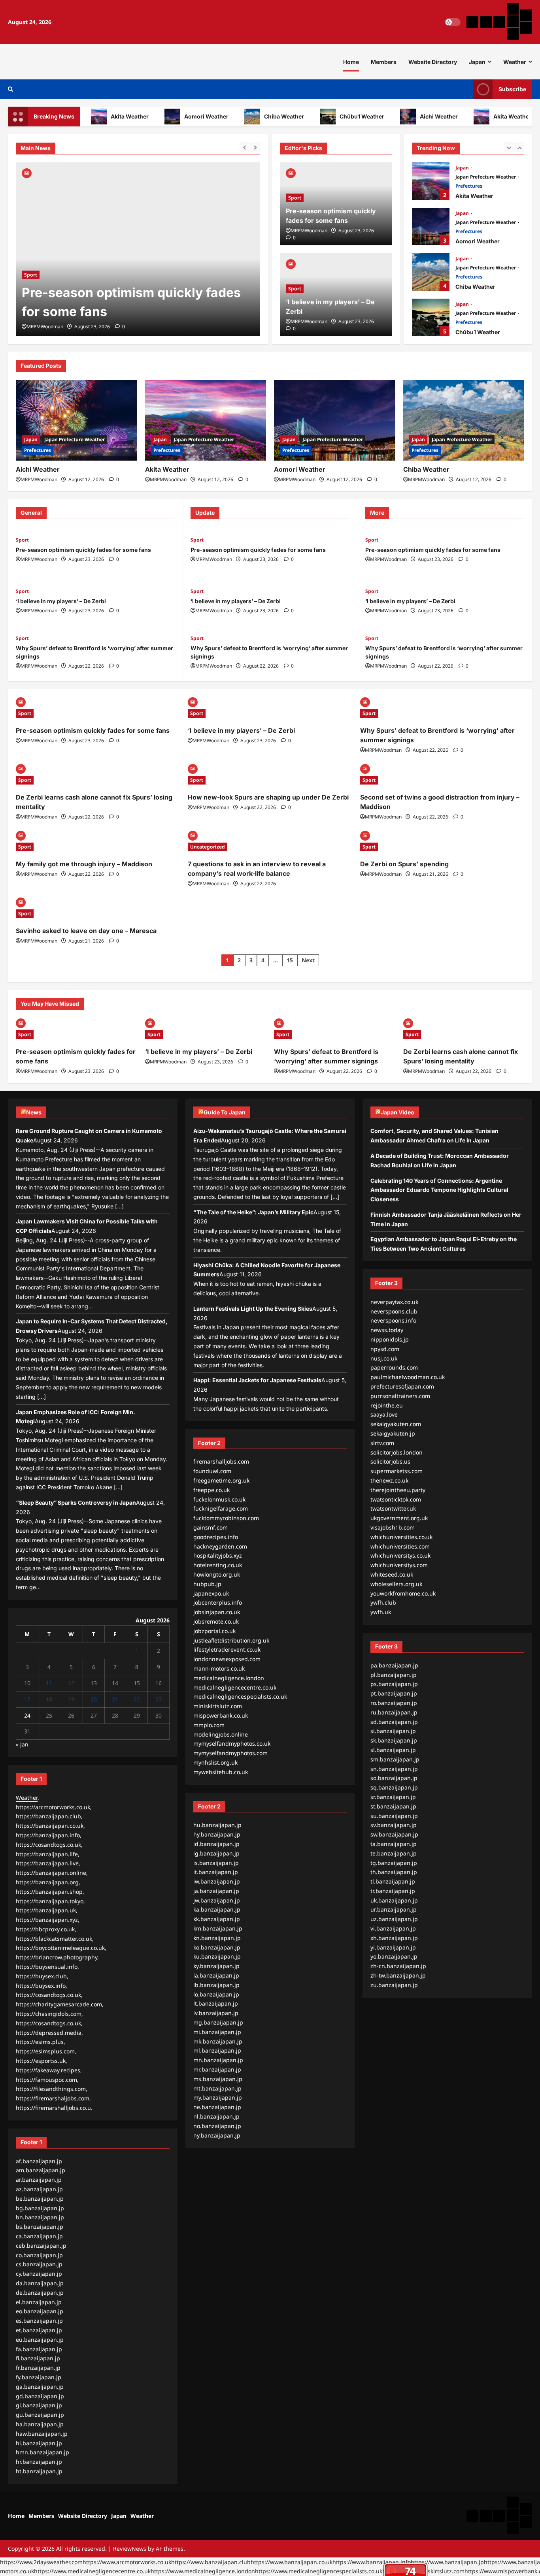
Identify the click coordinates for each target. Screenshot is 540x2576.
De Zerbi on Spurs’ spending (404, 864)
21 (115, 1699)
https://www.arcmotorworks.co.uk (127, 2562)
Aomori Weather (181, 116)
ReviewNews (130, 2549)
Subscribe (512, 89)
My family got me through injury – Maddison (84, 864)
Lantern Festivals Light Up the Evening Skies (253, 1309)
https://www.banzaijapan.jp (447, 2562)
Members (384, 62)
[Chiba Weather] (464, 420)
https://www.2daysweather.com (41, 2562)
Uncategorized (208, 847)
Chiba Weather (258, 116)
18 (49, 1699)
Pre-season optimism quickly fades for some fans (83, 550)
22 (137, 1699)
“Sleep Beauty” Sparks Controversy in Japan (76, 1503)
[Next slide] (255, 147)
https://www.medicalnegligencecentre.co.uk (92, 2571)
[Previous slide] (245, 147)
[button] (10, 89)
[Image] (27, 172)
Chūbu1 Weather (336, 116)
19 (71, 1699)
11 (49, 1683)
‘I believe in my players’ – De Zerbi (126, 311)
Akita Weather (104, 116)
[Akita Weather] (206, 420)
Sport (31, 294)
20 (94, 1699)
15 (290, 960)
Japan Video (397, 1112)
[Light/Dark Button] (453, 22)
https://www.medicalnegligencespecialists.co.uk (319, 2571)
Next (308, 960)
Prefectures (469, 186)
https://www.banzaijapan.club (211, 2562)
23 (159, 1699)
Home (351, 62)
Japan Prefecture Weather (486, 177)
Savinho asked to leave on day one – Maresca (86, 931)
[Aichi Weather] (76, 420)
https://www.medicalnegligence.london (203, 2571)
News (34, 1112)
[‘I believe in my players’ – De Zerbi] (138, 249)
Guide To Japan (225, 1112)
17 (27, 1699)
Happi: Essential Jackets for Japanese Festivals (257, 1380)
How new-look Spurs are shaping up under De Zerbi (268, 797)
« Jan (22, 1744)
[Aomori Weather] (335, 420)
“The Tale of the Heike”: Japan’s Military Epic (253, 1212)
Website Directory (433, 62)
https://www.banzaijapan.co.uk (292, 2562)
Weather (515, 62)
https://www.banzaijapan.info (372, 2562)
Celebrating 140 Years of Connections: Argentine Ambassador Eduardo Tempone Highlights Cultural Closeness (439, 1190)
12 (71, 1683)
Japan (477, 62)
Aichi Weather (413, 116)
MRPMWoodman (45, 326)
